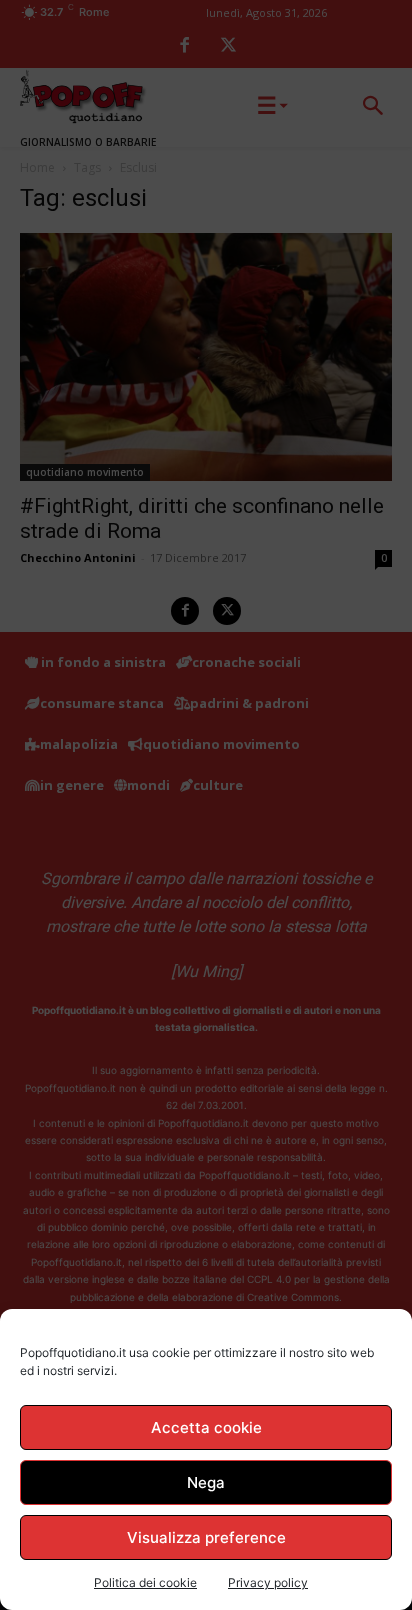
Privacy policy (268, 1582)
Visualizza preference (206, 1537)
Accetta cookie (206, 1427)
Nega (206, 1482)
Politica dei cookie (145, 1582)
